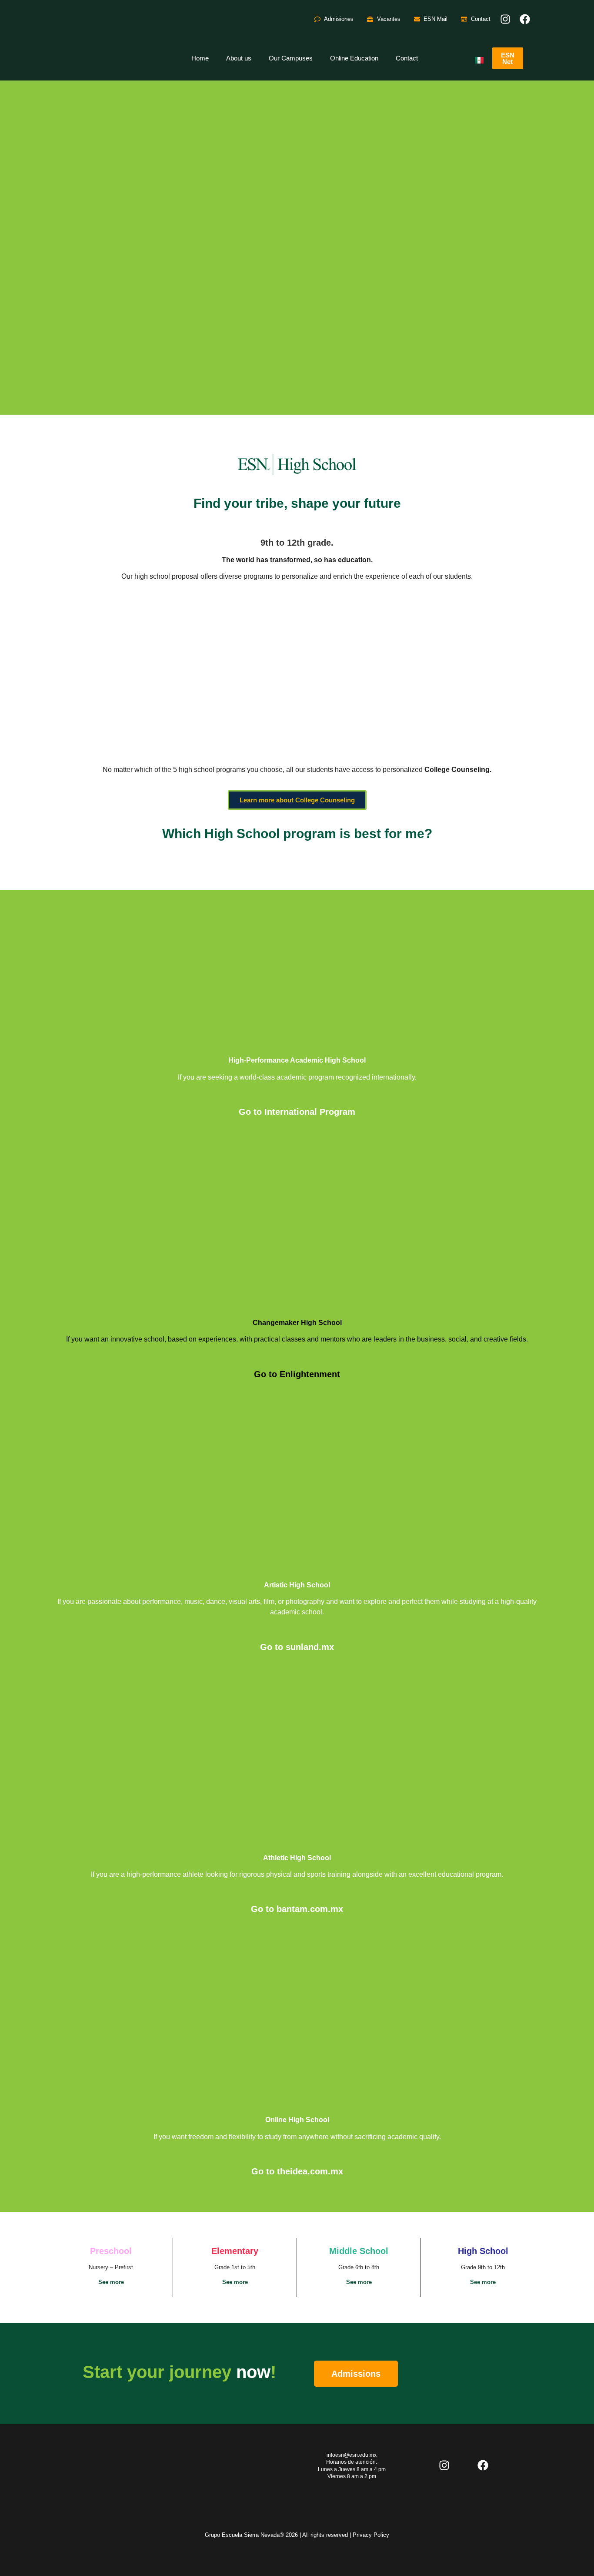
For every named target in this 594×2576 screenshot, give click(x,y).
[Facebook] (525, 19)
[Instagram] (505, 19)
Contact (407, 58)
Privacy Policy (371, 2535)
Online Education (354, 58)
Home (200, 58)
